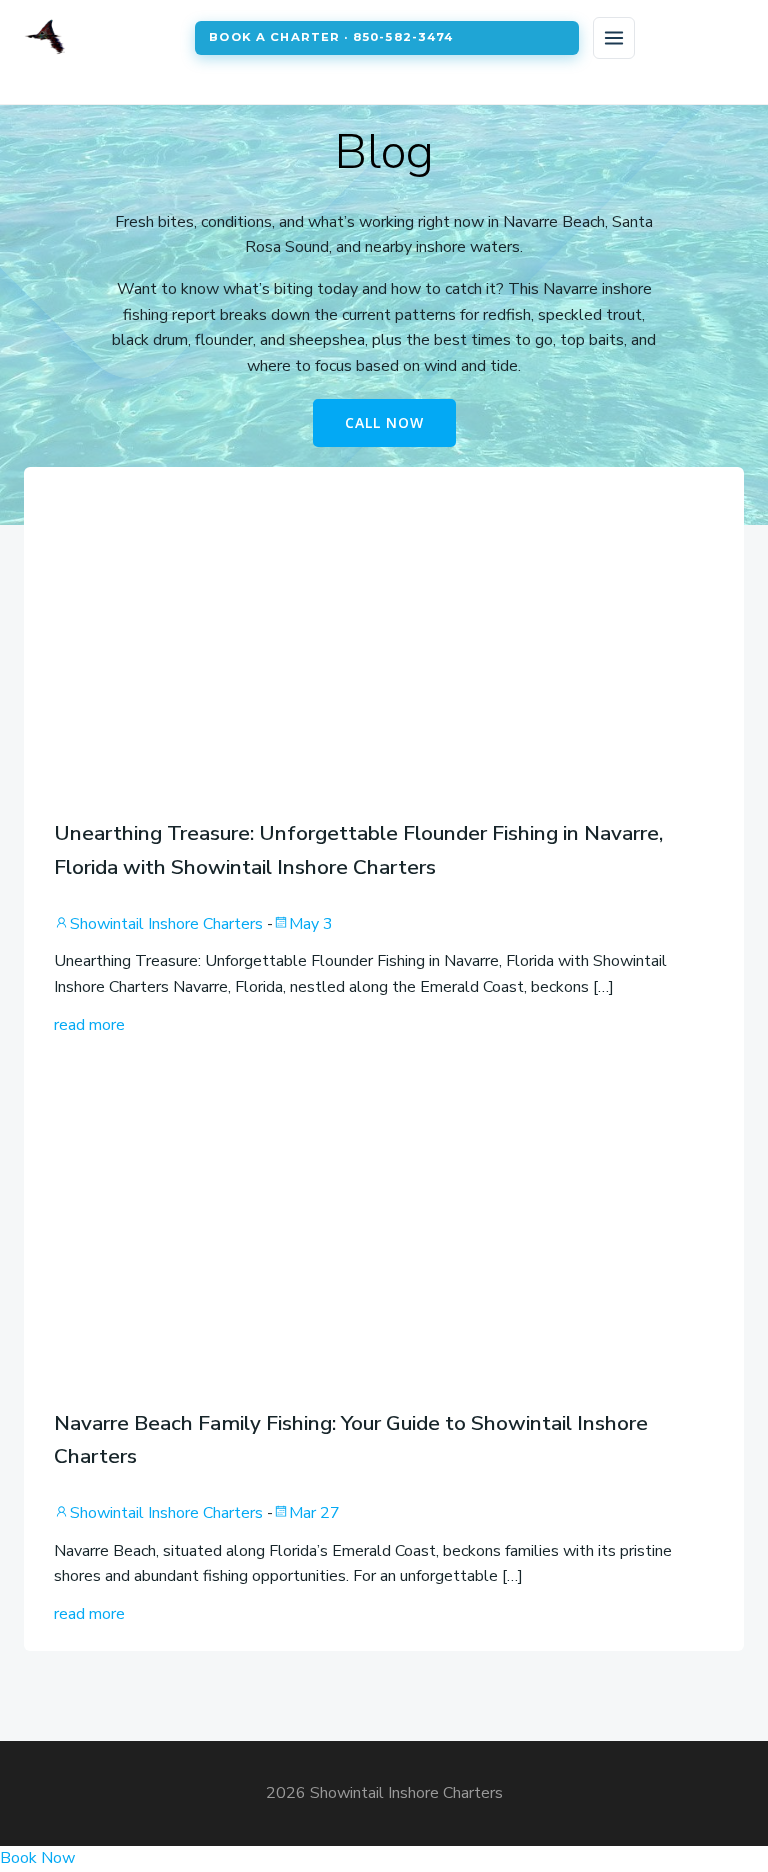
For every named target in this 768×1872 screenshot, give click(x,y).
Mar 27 (314, 1513)
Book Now (37, 1858)
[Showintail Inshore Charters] (101, 38)
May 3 (311, 924)
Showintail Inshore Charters (166, 924)
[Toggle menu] (614, 38)
